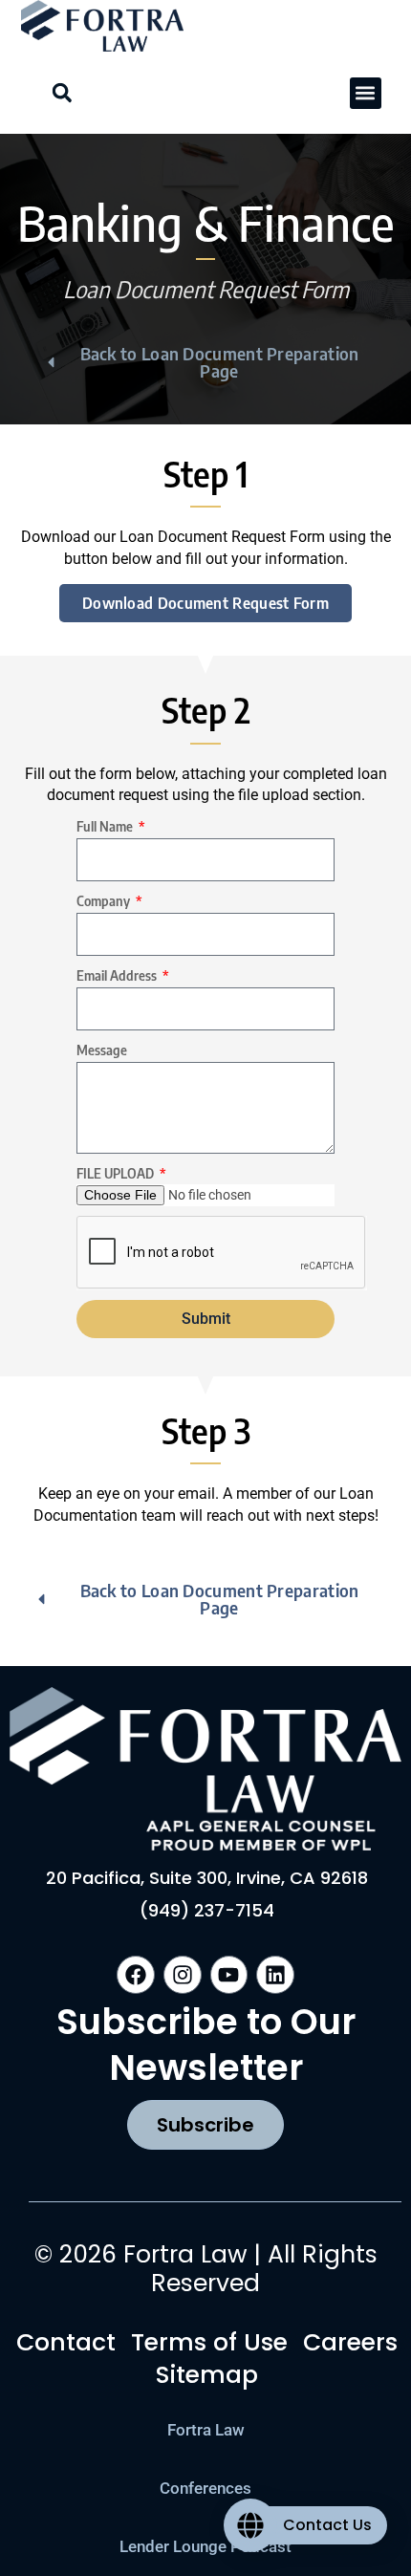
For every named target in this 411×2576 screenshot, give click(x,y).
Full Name (106, 826)
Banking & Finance (206, 222)
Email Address (118, 975)
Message (102, 1050)
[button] (366, 93)
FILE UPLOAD (117, 1173)
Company (105, 901)
